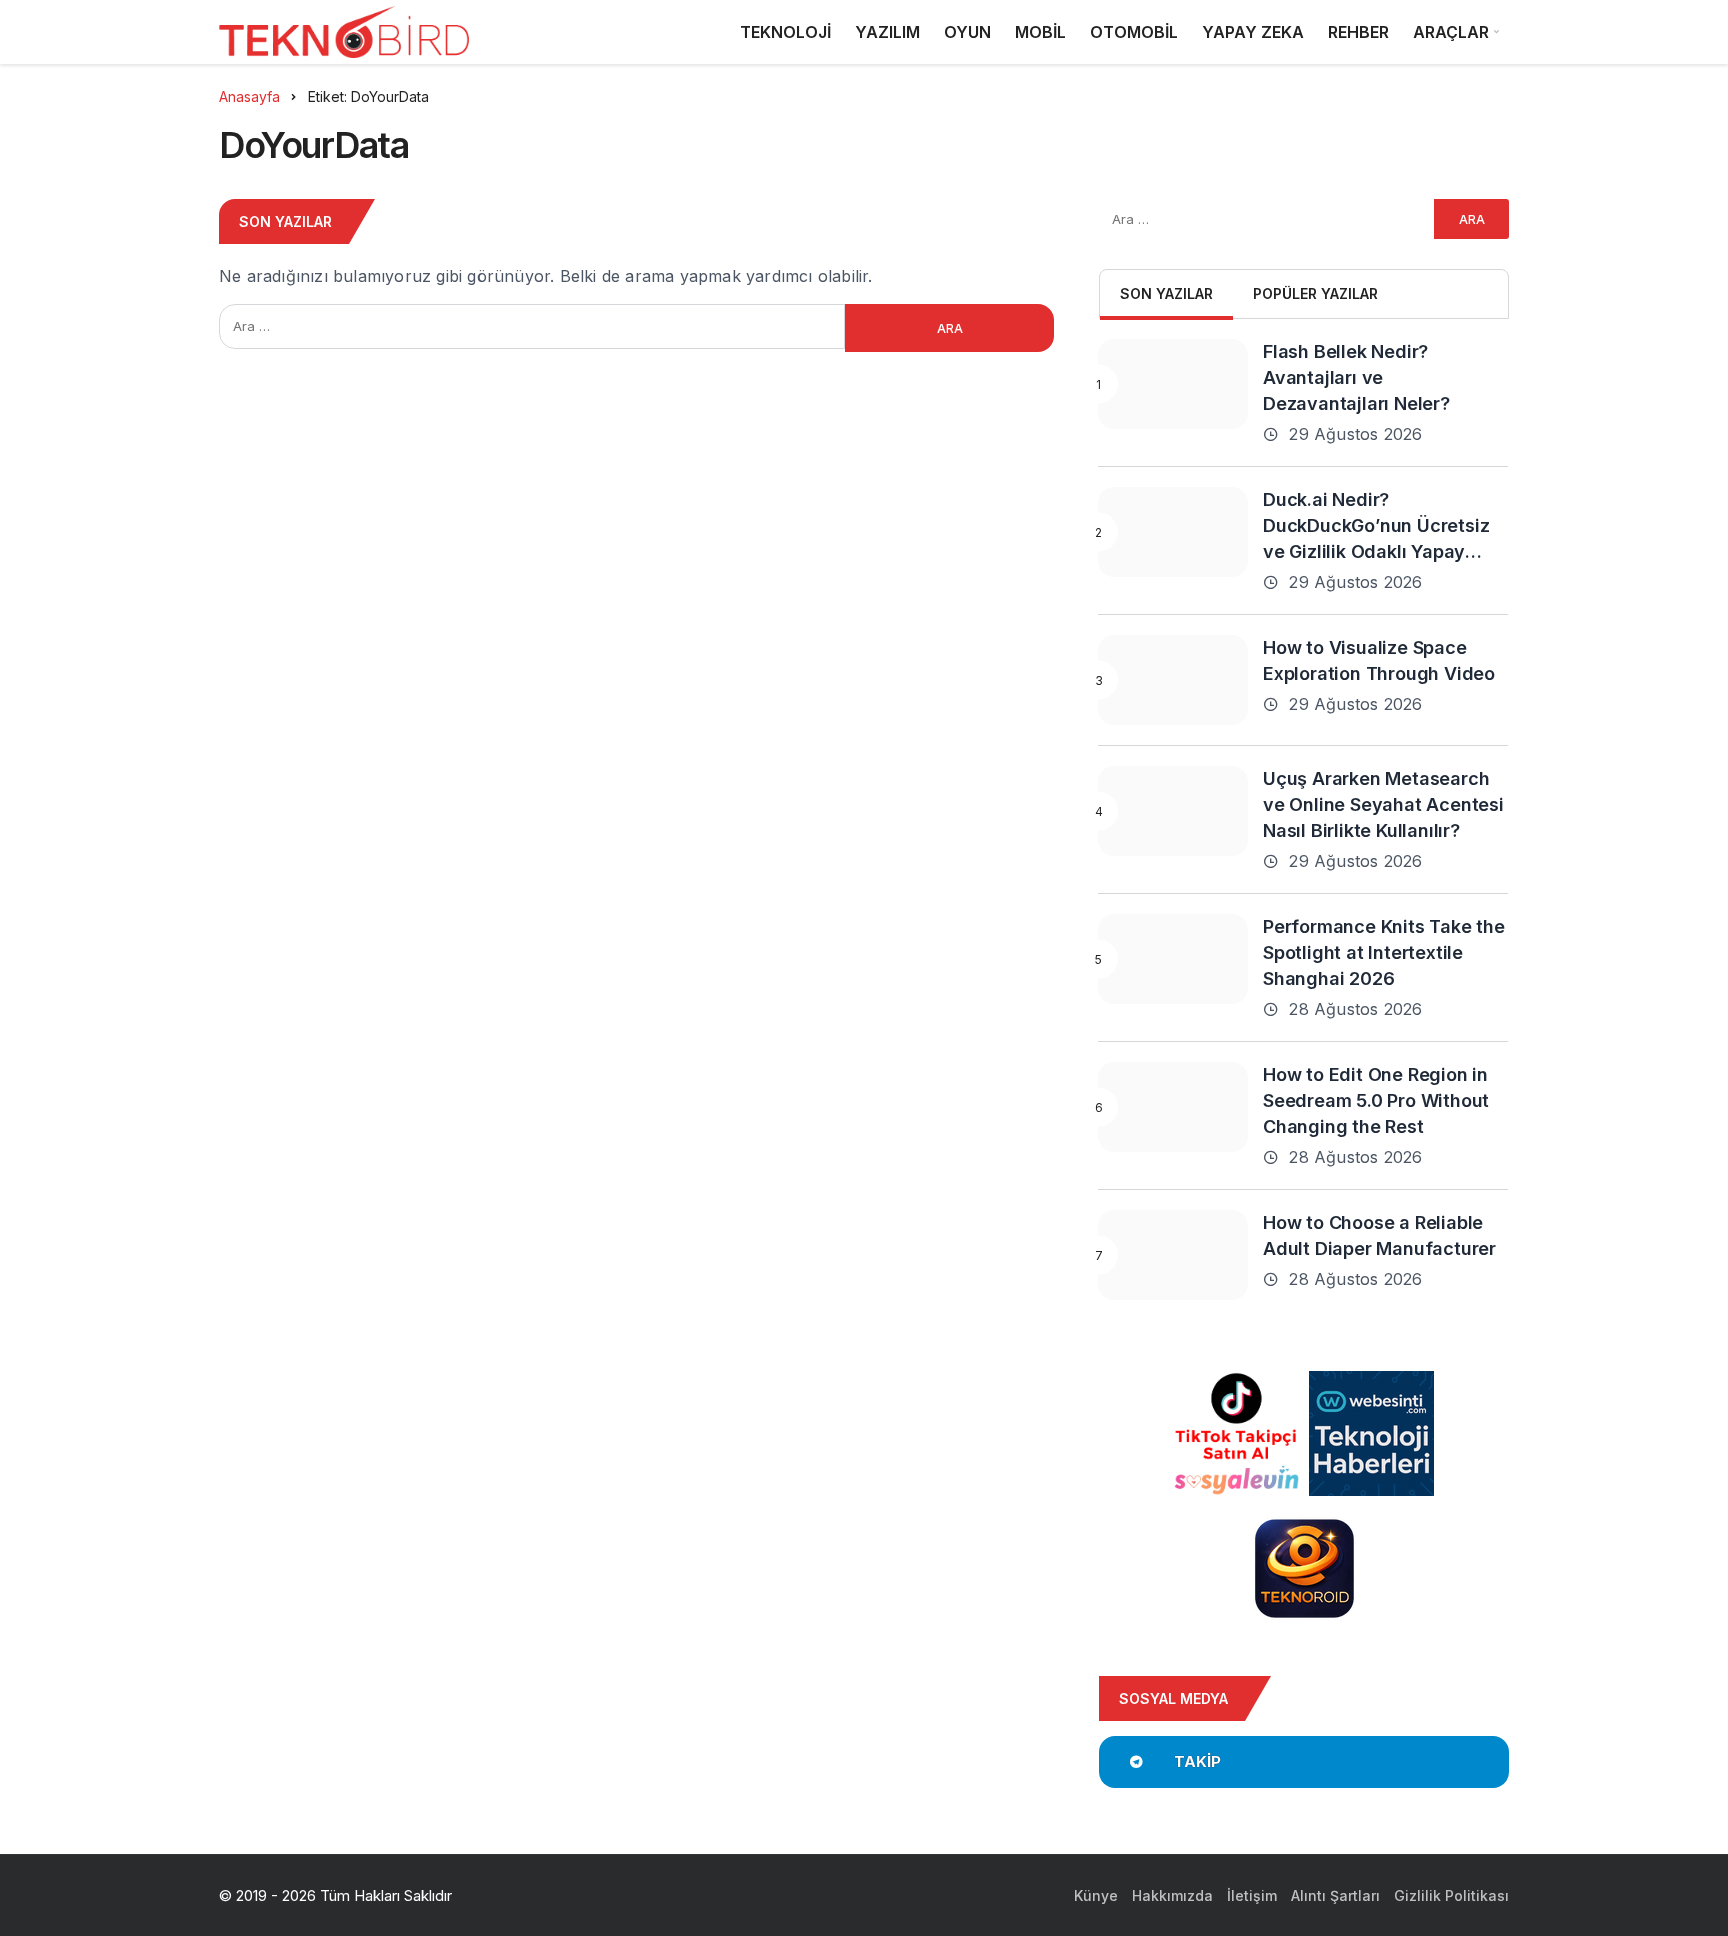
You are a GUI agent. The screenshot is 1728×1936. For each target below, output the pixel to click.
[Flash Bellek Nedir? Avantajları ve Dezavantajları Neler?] (1173, 384)
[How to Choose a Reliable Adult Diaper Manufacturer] (1173, 1255)
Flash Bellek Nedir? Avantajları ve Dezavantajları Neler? (1356, 377)
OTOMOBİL (1134, 32)
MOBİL (1040, 32)
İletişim (1252, 1895)
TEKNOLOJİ (785, 32)
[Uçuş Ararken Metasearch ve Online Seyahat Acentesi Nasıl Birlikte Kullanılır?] (1173, 811)
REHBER (1358, 32)
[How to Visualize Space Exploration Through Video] (1173, 680)
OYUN (967, 32)
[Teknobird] (344, 32)
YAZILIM (887, 32)
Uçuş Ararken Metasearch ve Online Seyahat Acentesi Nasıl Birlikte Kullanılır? (1383, 804)
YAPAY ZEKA (1253, 32)
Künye (1096, 1895)
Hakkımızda (1172, 1895)
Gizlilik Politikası (1451, 1895)
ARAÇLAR (1451, 32)
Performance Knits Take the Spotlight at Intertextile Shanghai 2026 (1384, 952)
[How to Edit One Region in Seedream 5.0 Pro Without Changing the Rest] (1173, 1107)
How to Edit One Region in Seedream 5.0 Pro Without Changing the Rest (1376, 1100)
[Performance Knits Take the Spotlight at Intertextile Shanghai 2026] (1173, 959)
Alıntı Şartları (1335, 1895)
